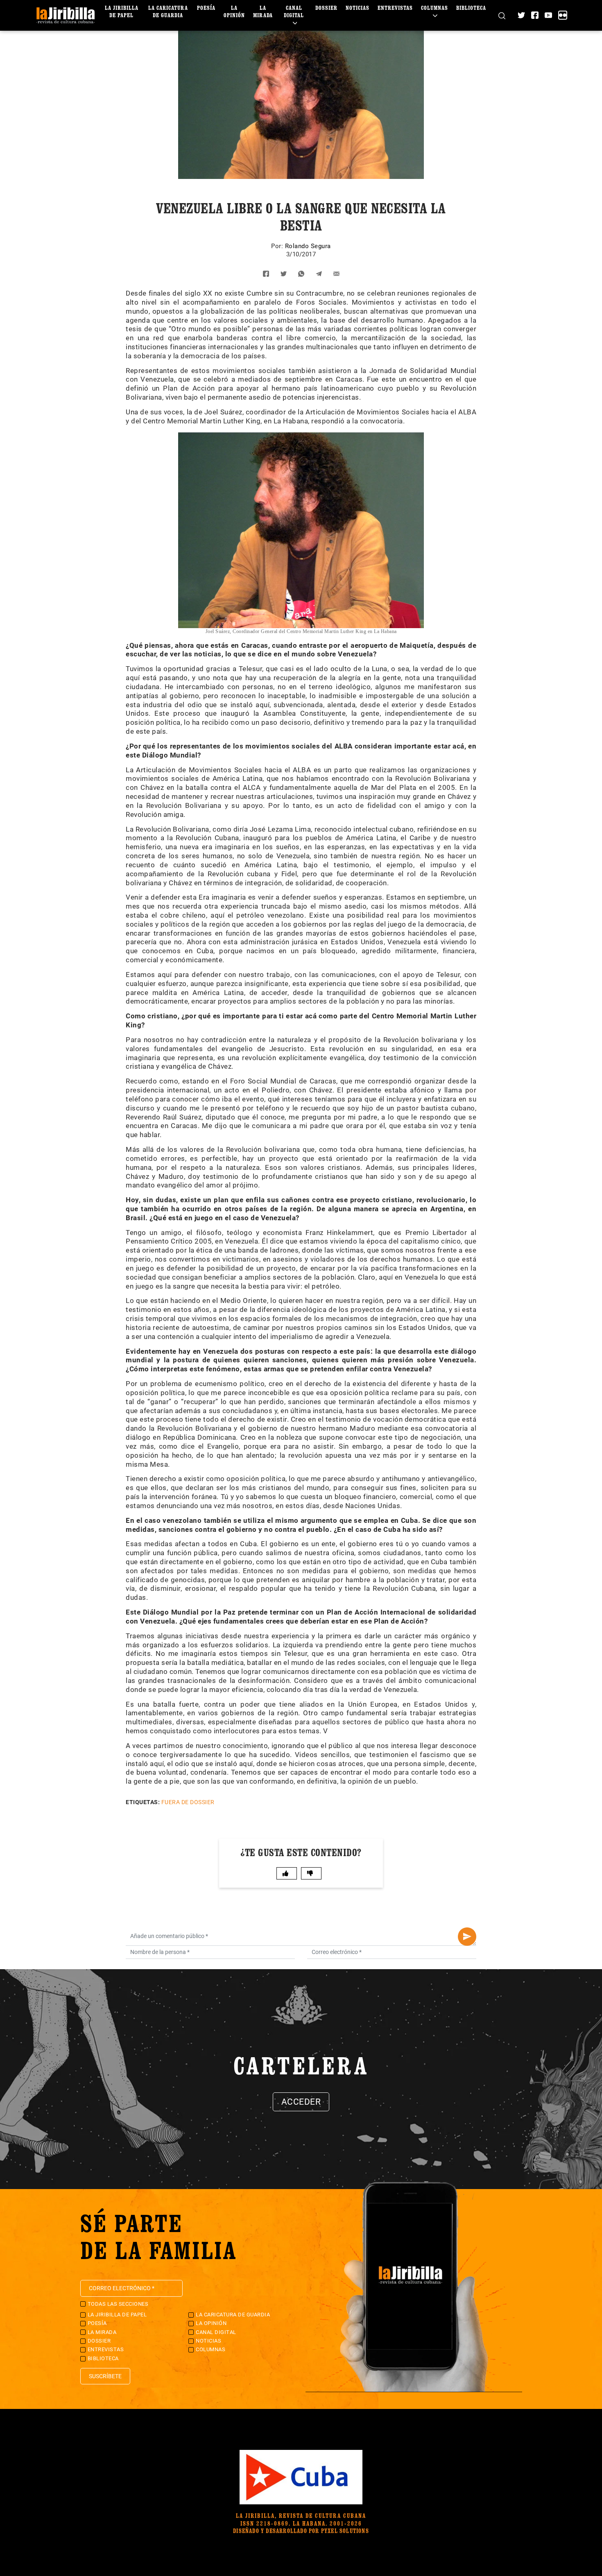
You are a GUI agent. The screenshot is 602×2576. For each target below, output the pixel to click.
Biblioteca (471, 8)
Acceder (301, 2102)
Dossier (326, 8)
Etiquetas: (143, 1802)
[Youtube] (548, 15)
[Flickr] (563, 15)
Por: (278, 246)
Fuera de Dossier (188, 1802)
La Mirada (263, 11)
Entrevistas (395, 8)
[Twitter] (521, 15)
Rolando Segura (308, 246)
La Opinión (234, 11)
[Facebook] (535, 15)
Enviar (467, 1937)
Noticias (358, 8)
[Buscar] (502, 15)
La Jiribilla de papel (122, 11)
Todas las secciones (118, 2304)
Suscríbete (105, 2376)
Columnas (435, 8)
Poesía (206, 8)
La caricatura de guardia (168, 11)
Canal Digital (294, 11)
